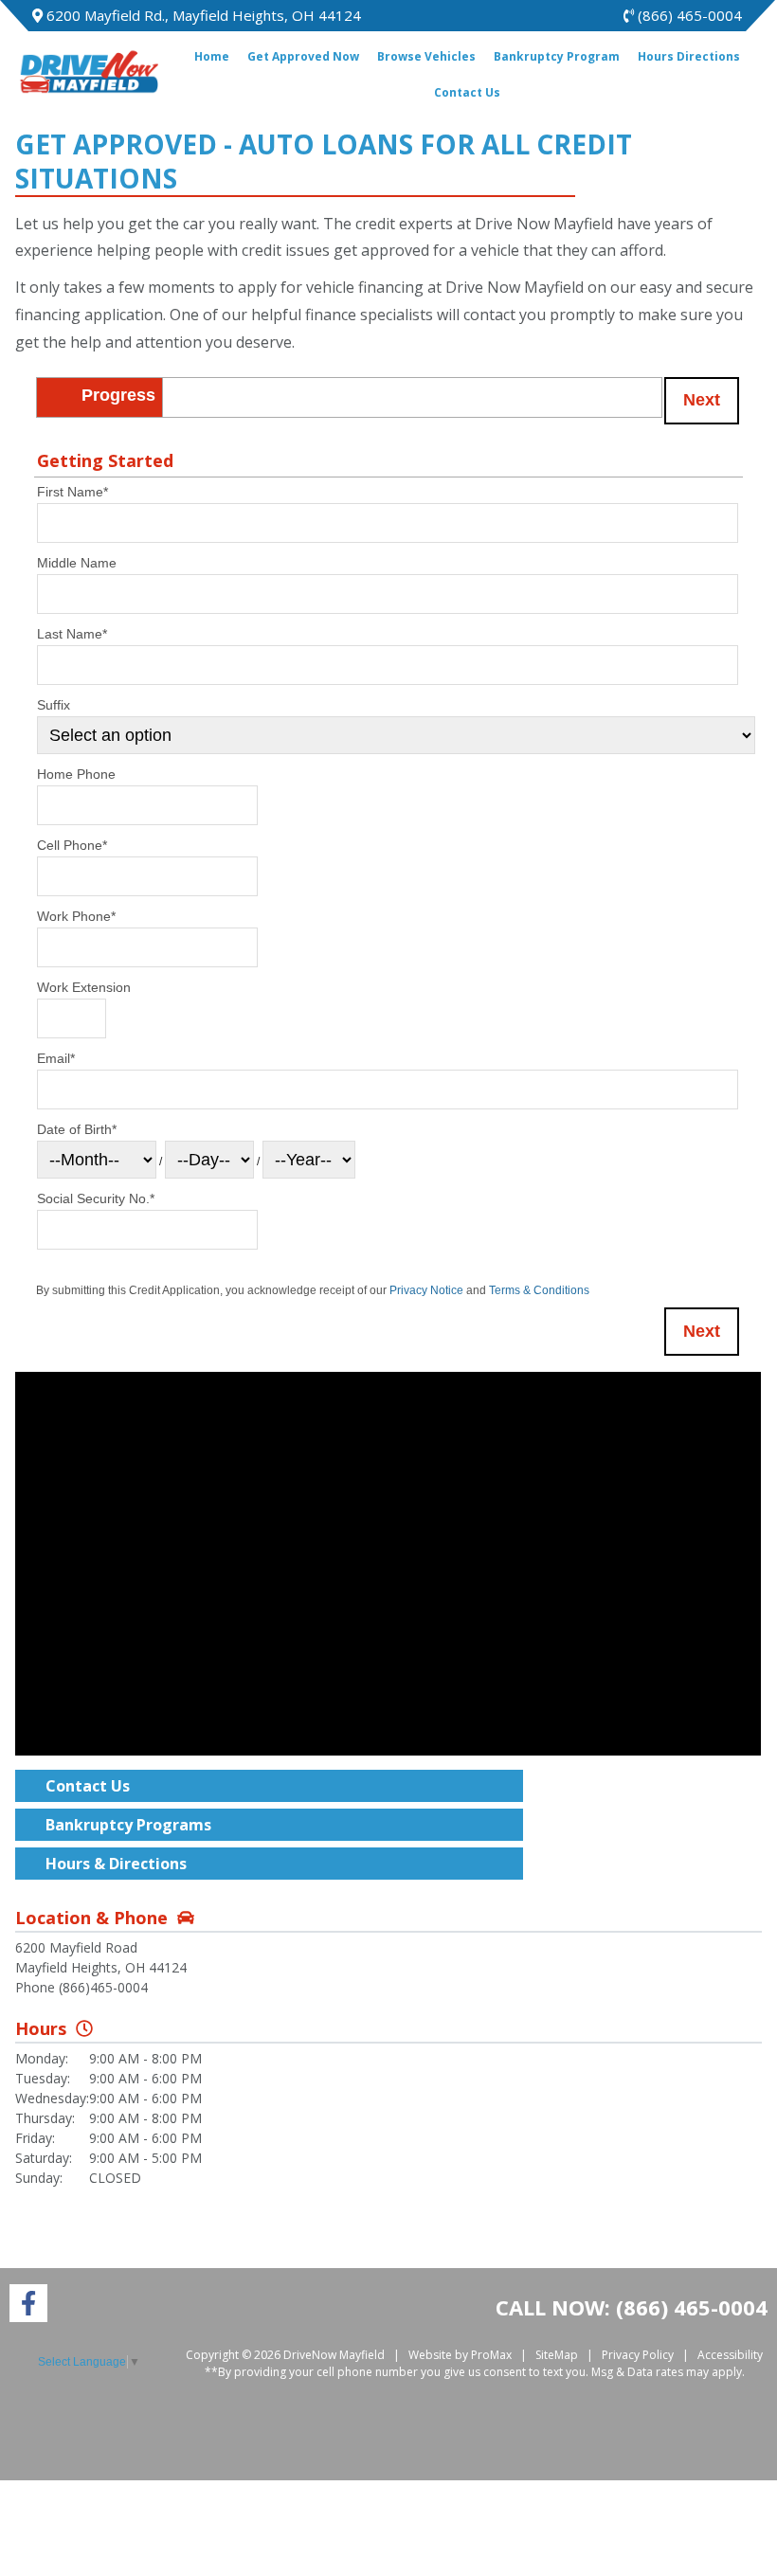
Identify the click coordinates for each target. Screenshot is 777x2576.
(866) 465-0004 (688, 15)
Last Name (72, 634)
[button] (702, 401)
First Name (72, 492)
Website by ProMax (460, 2355)
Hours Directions (689, 56)
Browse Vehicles (426, 56)
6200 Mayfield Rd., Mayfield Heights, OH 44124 (202, 15)
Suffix (54, 705)
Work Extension (84, 987)
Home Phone (76, 774)
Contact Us (467, 92)
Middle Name (77, 563)
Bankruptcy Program (557, 56)
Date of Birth (77, 1129)
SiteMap (557, 2355)
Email (56, 1058)
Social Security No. (96, 1198)
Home (212, 56)
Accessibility (730, 2355)
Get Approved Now (303, 56)
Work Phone (76, 916)
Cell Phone (72, 845)
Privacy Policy (638, 2355)
